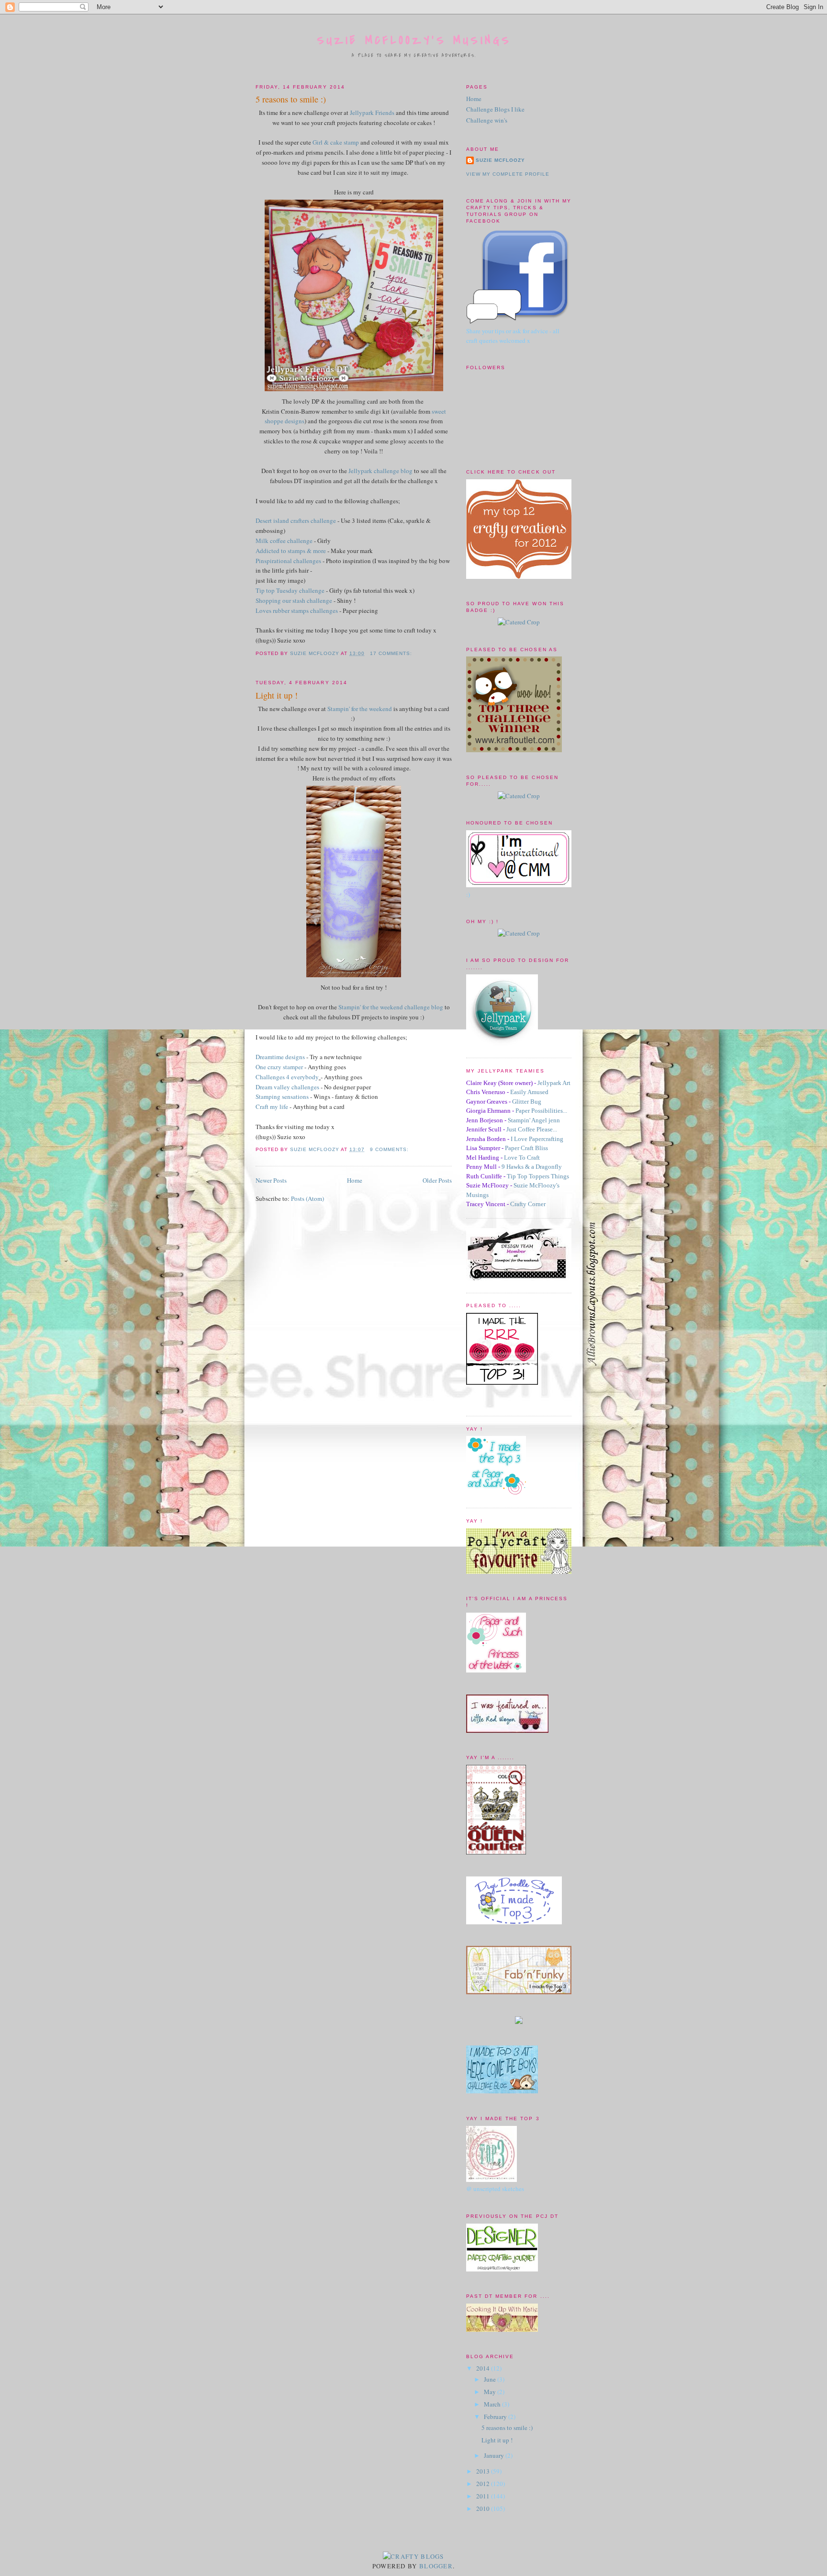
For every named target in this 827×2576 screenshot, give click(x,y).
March (493, 2404)
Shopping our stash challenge (294, 600)
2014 (484, 2368)
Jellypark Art (554, 1083)
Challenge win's (487, 120)
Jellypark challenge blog (380, 471)
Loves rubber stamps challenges (297, 610)
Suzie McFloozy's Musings (414, 40)
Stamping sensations (282, 1096)
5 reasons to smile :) (291, 99)
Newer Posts (271, 1180)
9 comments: (390, 1149)
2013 (484, 2471)
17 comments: (392, 653)
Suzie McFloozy (500, 160)
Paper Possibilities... (541, 1111)
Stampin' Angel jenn (534, 1120)
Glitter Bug (527, 1102)
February (496, 2417)
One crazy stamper (279, 1067)
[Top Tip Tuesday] (519, 2022)
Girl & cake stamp (336, 142)
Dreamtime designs (280, 1057)
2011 (484, 2496)
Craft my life (272, 1107)
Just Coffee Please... (532, 1129)
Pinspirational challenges (288, 561)
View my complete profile (508, 174)
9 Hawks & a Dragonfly (532, 1167)
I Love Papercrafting (537, 1139)
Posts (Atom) (307, 1198)
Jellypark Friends (372, 113)
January (495, 2455)
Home (355, 1180)
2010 (484, 2508)
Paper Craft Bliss (526, 1148)
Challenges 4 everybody (287, 1077)
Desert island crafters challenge (296, 520)
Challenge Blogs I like (495, 109)
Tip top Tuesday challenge (290, 590)
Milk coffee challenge (284, 541)
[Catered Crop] (519, 622)
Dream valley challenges (287, 1087)
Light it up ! (277, 695)
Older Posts (437, 1180)
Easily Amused (529, 1092)
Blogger (436, 2566)
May (491, 2392)
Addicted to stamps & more (291, 551)
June (491, 2379)
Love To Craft (522, 1158)
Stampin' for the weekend (360, 709)
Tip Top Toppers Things (538, 1176)
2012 (484, 2484)
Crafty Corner (528, 1204)
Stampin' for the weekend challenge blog (391, 1007)
